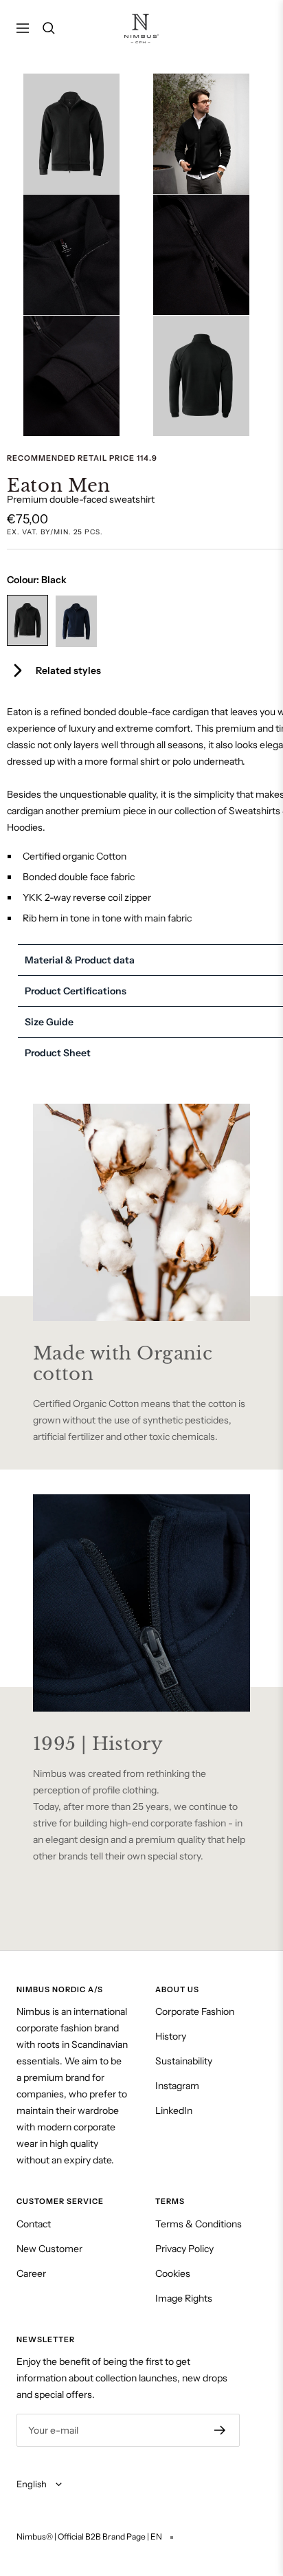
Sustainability (184, 2061)
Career (31, 2273)
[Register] (220, 2430)
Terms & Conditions (199, 2224)
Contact (34, 2224)
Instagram (177, 2086)
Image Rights (184, 2298)
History (171, 2036)
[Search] (49, 28)
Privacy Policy (184, 2249)
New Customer (49, 2249)
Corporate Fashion (195, 2011)
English (33, 2484)
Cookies (173, 2273)
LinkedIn (174, 2110)
